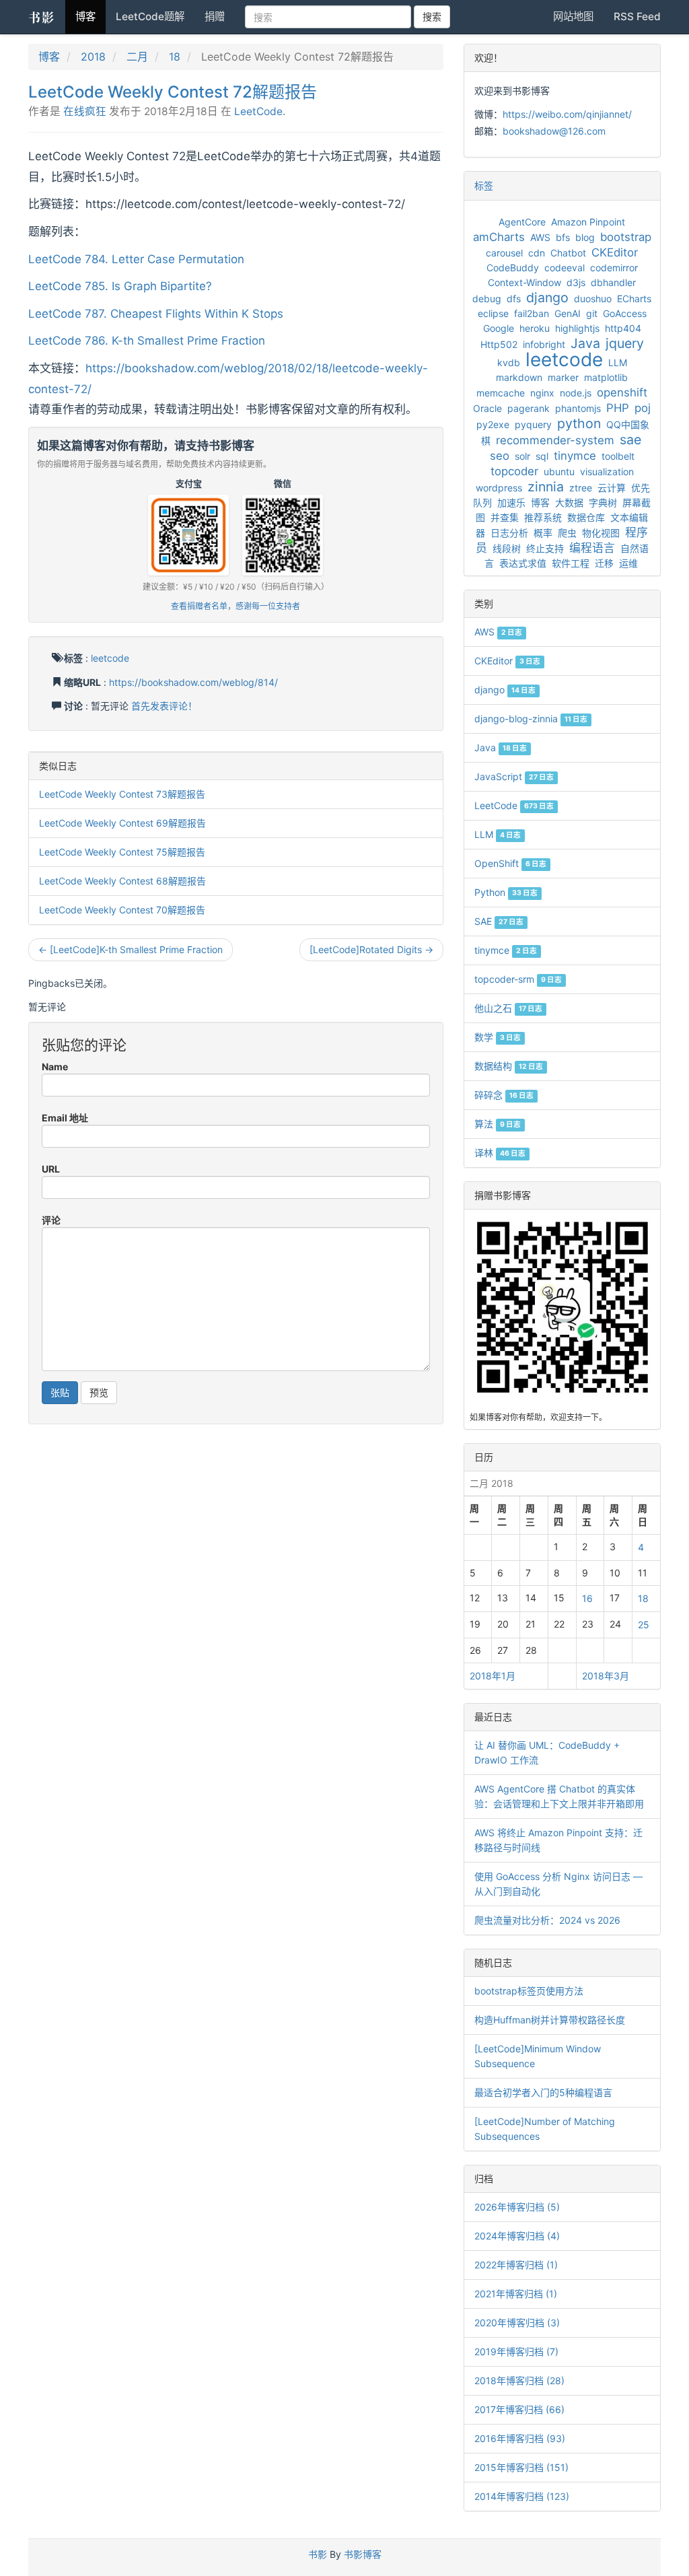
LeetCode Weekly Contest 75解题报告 (122, 852)
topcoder (514, 471)
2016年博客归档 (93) (520, 2438)
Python (506, 892)
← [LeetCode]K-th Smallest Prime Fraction (131, 949)
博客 (85, 16)
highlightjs (577, 328)
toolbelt (618, 456)
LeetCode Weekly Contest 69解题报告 (122, 823)
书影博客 (363, 2554)
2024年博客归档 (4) (517, 2236)
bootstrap (626, 237)
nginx (542, 393)
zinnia (546, 487)
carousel (504, 253)
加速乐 (511, 502)
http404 (623, 328)
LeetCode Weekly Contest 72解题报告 (173, 92)
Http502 (499, 344)
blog (585, 237)
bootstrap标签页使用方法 (529, 1991)
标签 (484, 185)
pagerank (529, 408)
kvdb (509, 362)
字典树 (603, 502)
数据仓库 (586, 517)
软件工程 (571, 563)
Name (55, 1067)
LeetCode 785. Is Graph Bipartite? (120, 286)
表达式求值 (523, 563)
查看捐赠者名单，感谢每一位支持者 (235, 606)
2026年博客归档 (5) (517, 2207)
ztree (581, 488)
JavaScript (514, 776)
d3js (576, 282)
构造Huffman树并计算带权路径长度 (550, 2020)
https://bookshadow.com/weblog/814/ (193, 682)
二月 (137, 57)
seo (500, 456)
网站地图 (573, 16)
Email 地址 (65, 1118)
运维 (628, 563)
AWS (540, 237)
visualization (607, 472)
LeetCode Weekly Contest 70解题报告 (122, 910)
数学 (498, 1037)
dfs (514, 299)
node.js (576, 393)
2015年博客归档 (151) (521, 2467)
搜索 (432, 16)
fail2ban (532, 313)
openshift (622, 392)
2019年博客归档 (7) (516, 2352)
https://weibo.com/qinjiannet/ (567, 114)
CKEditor (615, 252)
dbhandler (613, 282)
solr (522, 456)
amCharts (499, 237)
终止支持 (545, 548)
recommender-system (555, 440)
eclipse (493, 313)
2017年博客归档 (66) (519, 2409)
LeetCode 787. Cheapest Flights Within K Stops (156, 314)
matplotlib (606, 377)
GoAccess (625, 313)
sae (630, 440)
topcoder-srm (518, 979)
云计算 (612, 488)
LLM (618, 362)
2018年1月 (493, 1676)
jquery (625, 343)
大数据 (569, 502)
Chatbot (568, 253)
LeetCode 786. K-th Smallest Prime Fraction (147, 341)
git (592, 313)
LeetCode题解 (150, 16)
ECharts (634, 299)
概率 (543, 533)
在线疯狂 (85, 111)
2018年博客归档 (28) (519, 2380)
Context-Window (524, 282)
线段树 (507, 548)
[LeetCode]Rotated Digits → (371, 949)
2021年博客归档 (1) (516, 2294)
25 (644, 1625)
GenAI (568, 313)
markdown (519, 377)
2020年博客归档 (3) (517, 2323)
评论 (51, 1220)
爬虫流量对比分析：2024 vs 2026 (547, 1920)
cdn (537, 253)
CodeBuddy (513, 268)
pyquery (533, 424)
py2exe (493, 424)
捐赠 (215, 16)
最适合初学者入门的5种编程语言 (543, 2092)
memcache (501, 393)
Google (499, 328)
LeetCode (258, 111)
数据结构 (509, 1066)
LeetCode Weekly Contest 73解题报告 (122, 794)
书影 (42, 17)
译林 (500, 1153)
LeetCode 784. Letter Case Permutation (136, 259)
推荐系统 (543, 517)
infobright (544, 344)
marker (563, 377)
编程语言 (592, 548)
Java (585, 343)
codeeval (565, 268)
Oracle (487, 408)
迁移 (604, 563)
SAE (499, 921)
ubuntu (559, 472)
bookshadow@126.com (554, 131)
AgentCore (522, 222)
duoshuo (593, 299)
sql (542, 456)
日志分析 (509, 533)
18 (175, 57)
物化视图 (601, 533)
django (547, 298)
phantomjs (578, 408)
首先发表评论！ (164, 706)
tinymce (575, 456)
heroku (535, 328)
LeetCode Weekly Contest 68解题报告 (122, 881)
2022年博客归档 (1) (516, 2265)
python (579, 423)
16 (587, 1598)
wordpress (499, 488)
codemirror (614, 268)
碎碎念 (504, 1095)
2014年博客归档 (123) (522, 2496)
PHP (618, 408)
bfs (563, 237)
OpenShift (510, 863)
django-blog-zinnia (531, 719)
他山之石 (508, 1008)
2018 (93, 57)
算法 (498, 1124)
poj (643, 408)
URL (51, 1169)
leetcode (110, 658)
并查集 (505, 517)
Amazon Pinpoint (588, 222)
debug (487, 299)
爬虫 (567, 533)
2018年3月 (606, 1676)
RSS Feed (637, 16)
